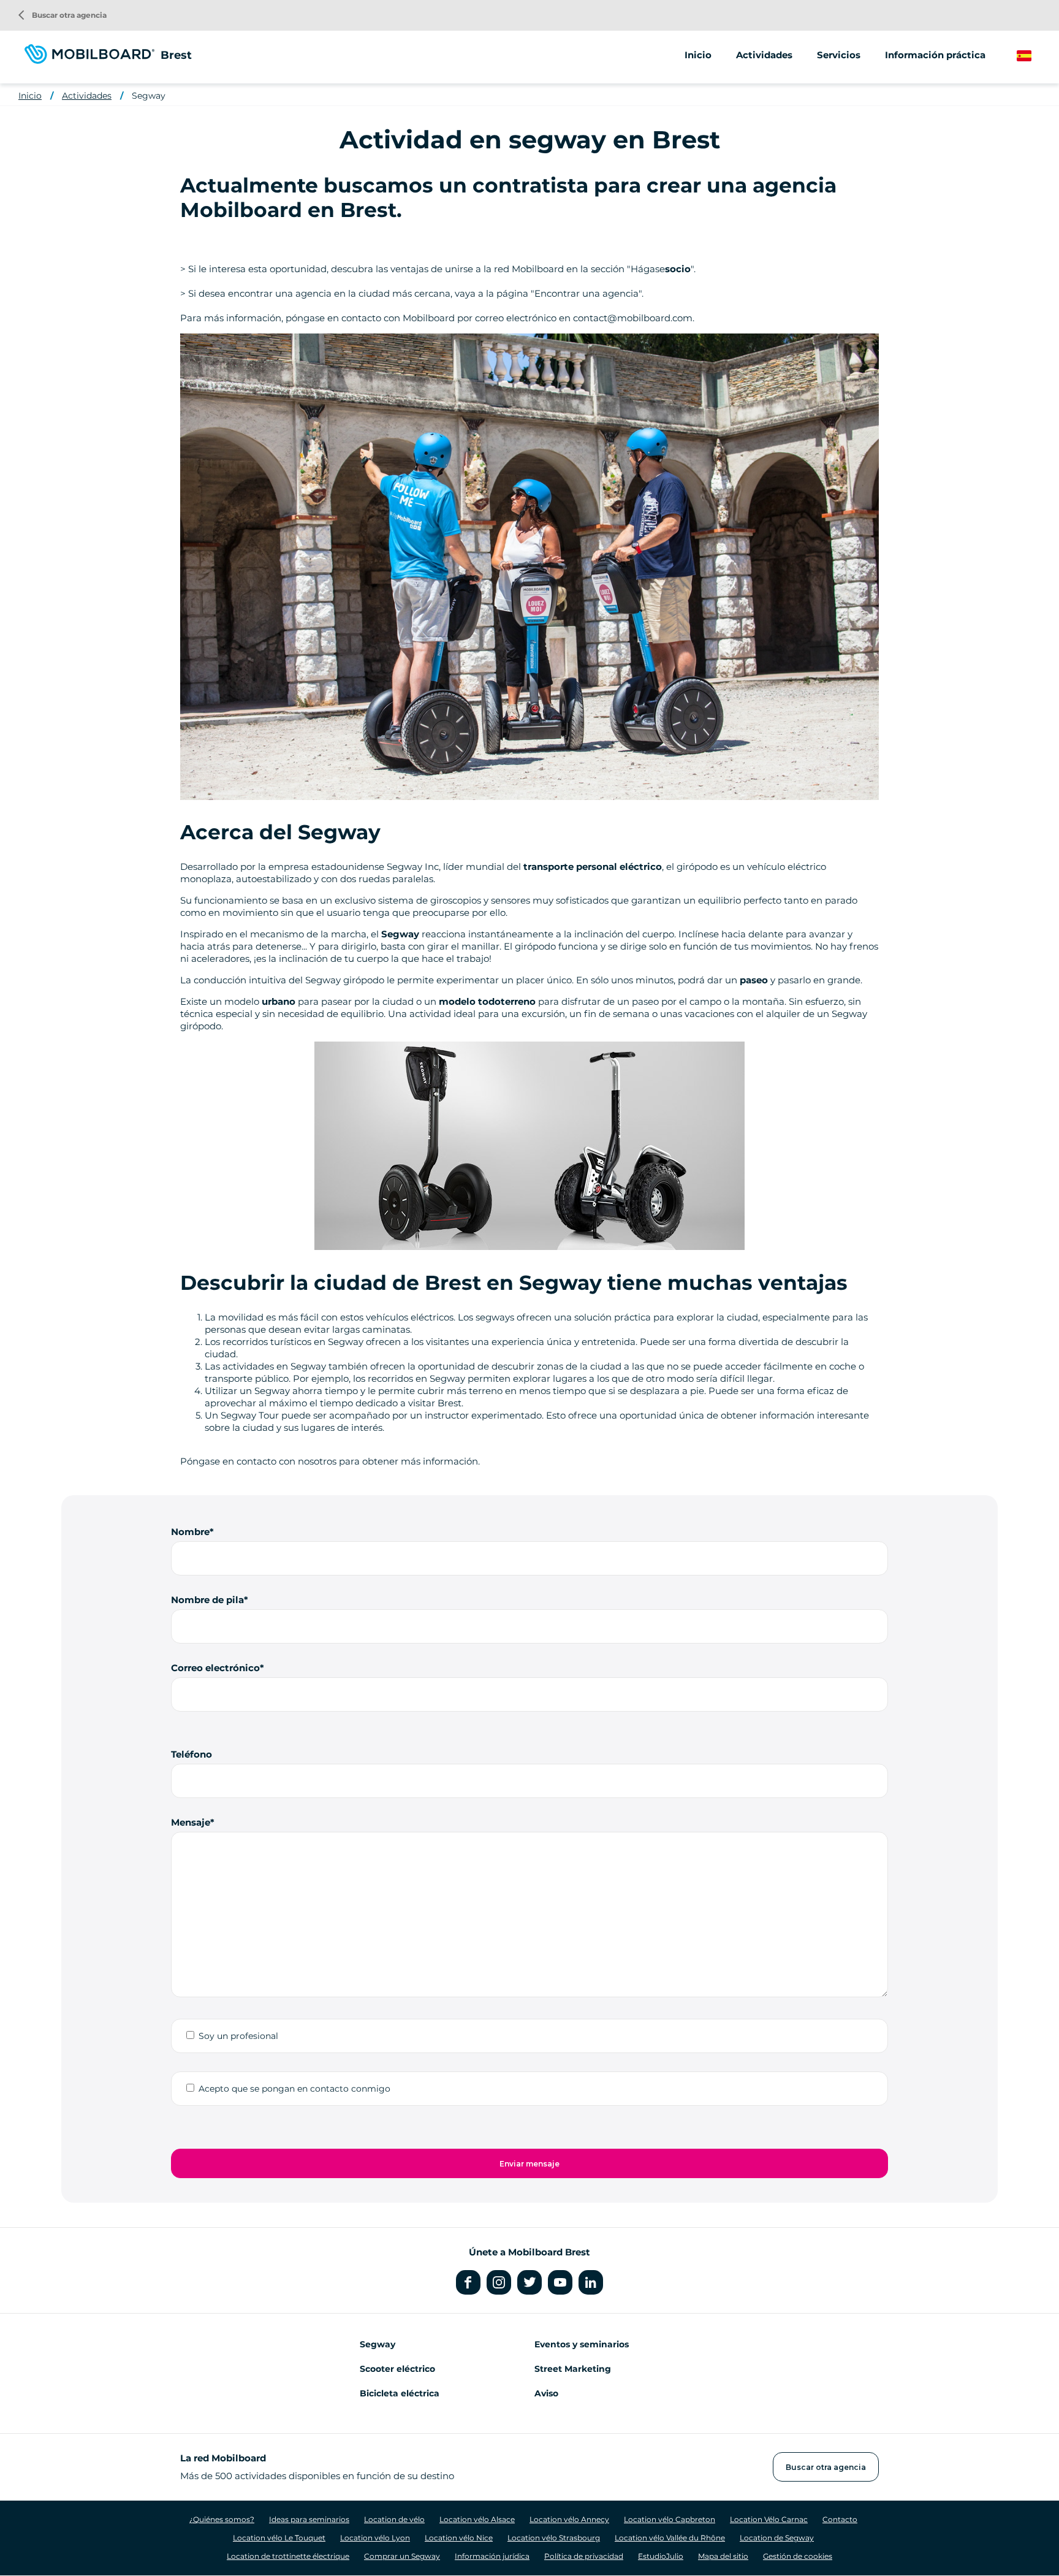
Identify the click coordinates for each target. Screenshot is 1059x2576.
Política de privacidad (584, 2556)
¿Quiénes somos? (222, 2519)
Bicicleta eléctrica (400, 2393)
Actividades (87, 96)
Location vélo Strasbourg (554, 2538)
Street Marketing (573, 2369)
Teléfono (192, 1754)
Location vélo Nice (459, 2538)
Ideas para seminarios (309, 2519)
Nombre (190, 1532)
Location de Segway (777, 2538)
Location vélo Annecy (569, 2519)
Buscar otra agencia (63, 15)
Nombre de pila (207, 1600)
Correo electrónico (215, 1668)
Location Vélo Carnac (769, 2519)
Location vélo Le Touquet (279, 2538)
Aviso (546, 2393)
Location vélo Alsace (477, 2519)
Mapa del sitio (723, 2556)
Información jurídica (492, 2556)
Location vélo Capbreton (670, 2519)
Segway (149, 96)
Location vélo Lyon (375, 2538)
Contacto (840, 2519)
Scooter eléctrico (397, 2369)
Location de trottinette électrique (288, 2556)
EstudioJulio (661, 2556)
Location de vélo (394, 2519)
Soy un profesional (238, 2036)
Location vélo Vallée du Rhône (670, 2538)
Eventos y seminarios (582, 2344)
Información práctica (935, 55)
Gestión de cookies (798, 2556)
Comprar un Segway (402, 2556)
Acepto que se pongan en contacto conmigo (294, 2089)
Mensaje (191, 1822)
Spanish (1035, 56)
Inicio (698, 55)
